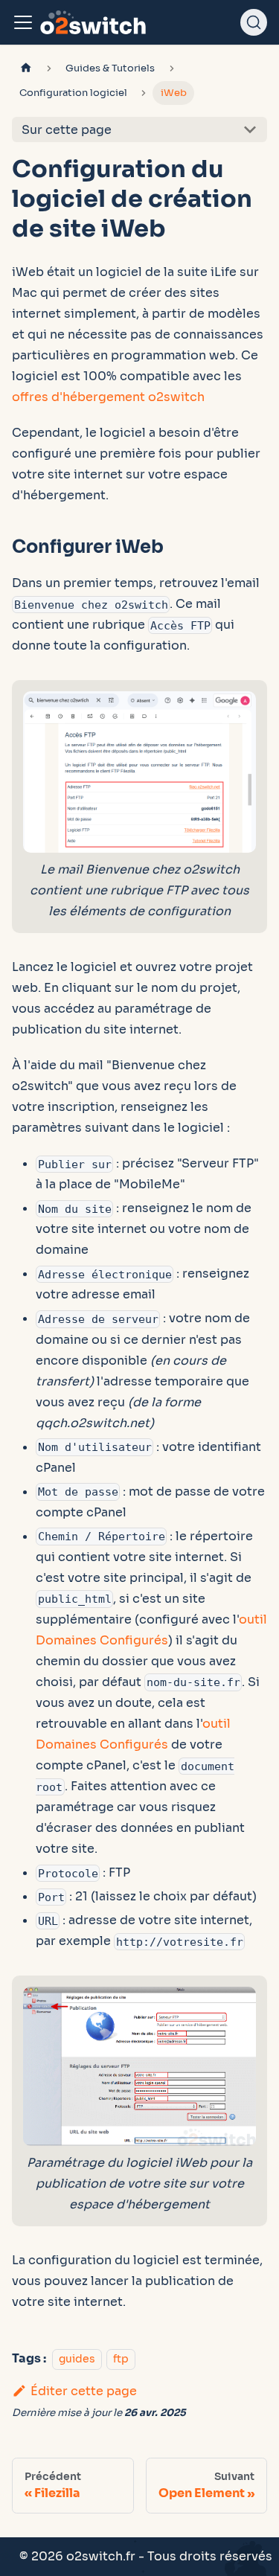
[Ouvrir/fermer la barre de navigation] (23, 22)
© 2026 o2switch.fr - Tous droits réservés (146, 2556)
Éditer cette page (84, 2391)
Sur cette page (67, 130)
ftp (121, 2359)
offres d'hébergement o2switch (108, 397)
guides (77, 2359)
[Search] (254, 22)
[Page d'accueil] (26, 69)
